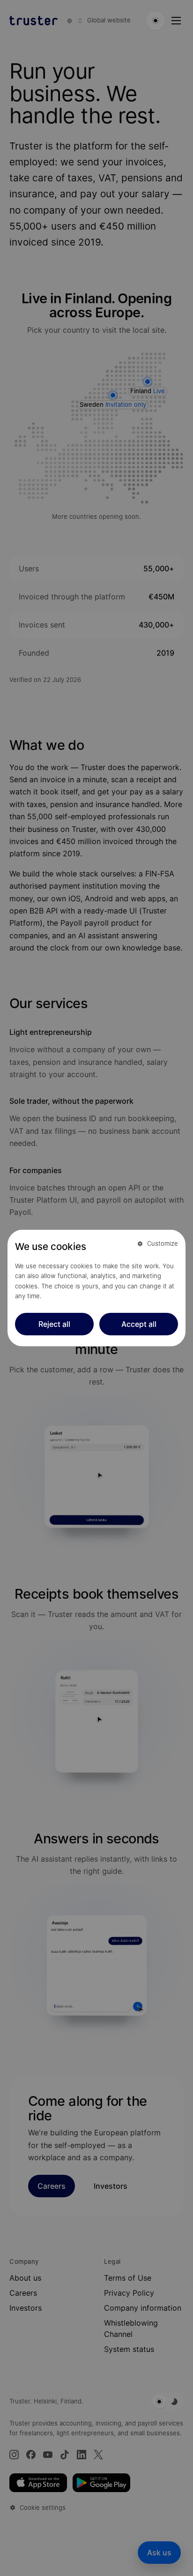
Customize (163, 1243)
